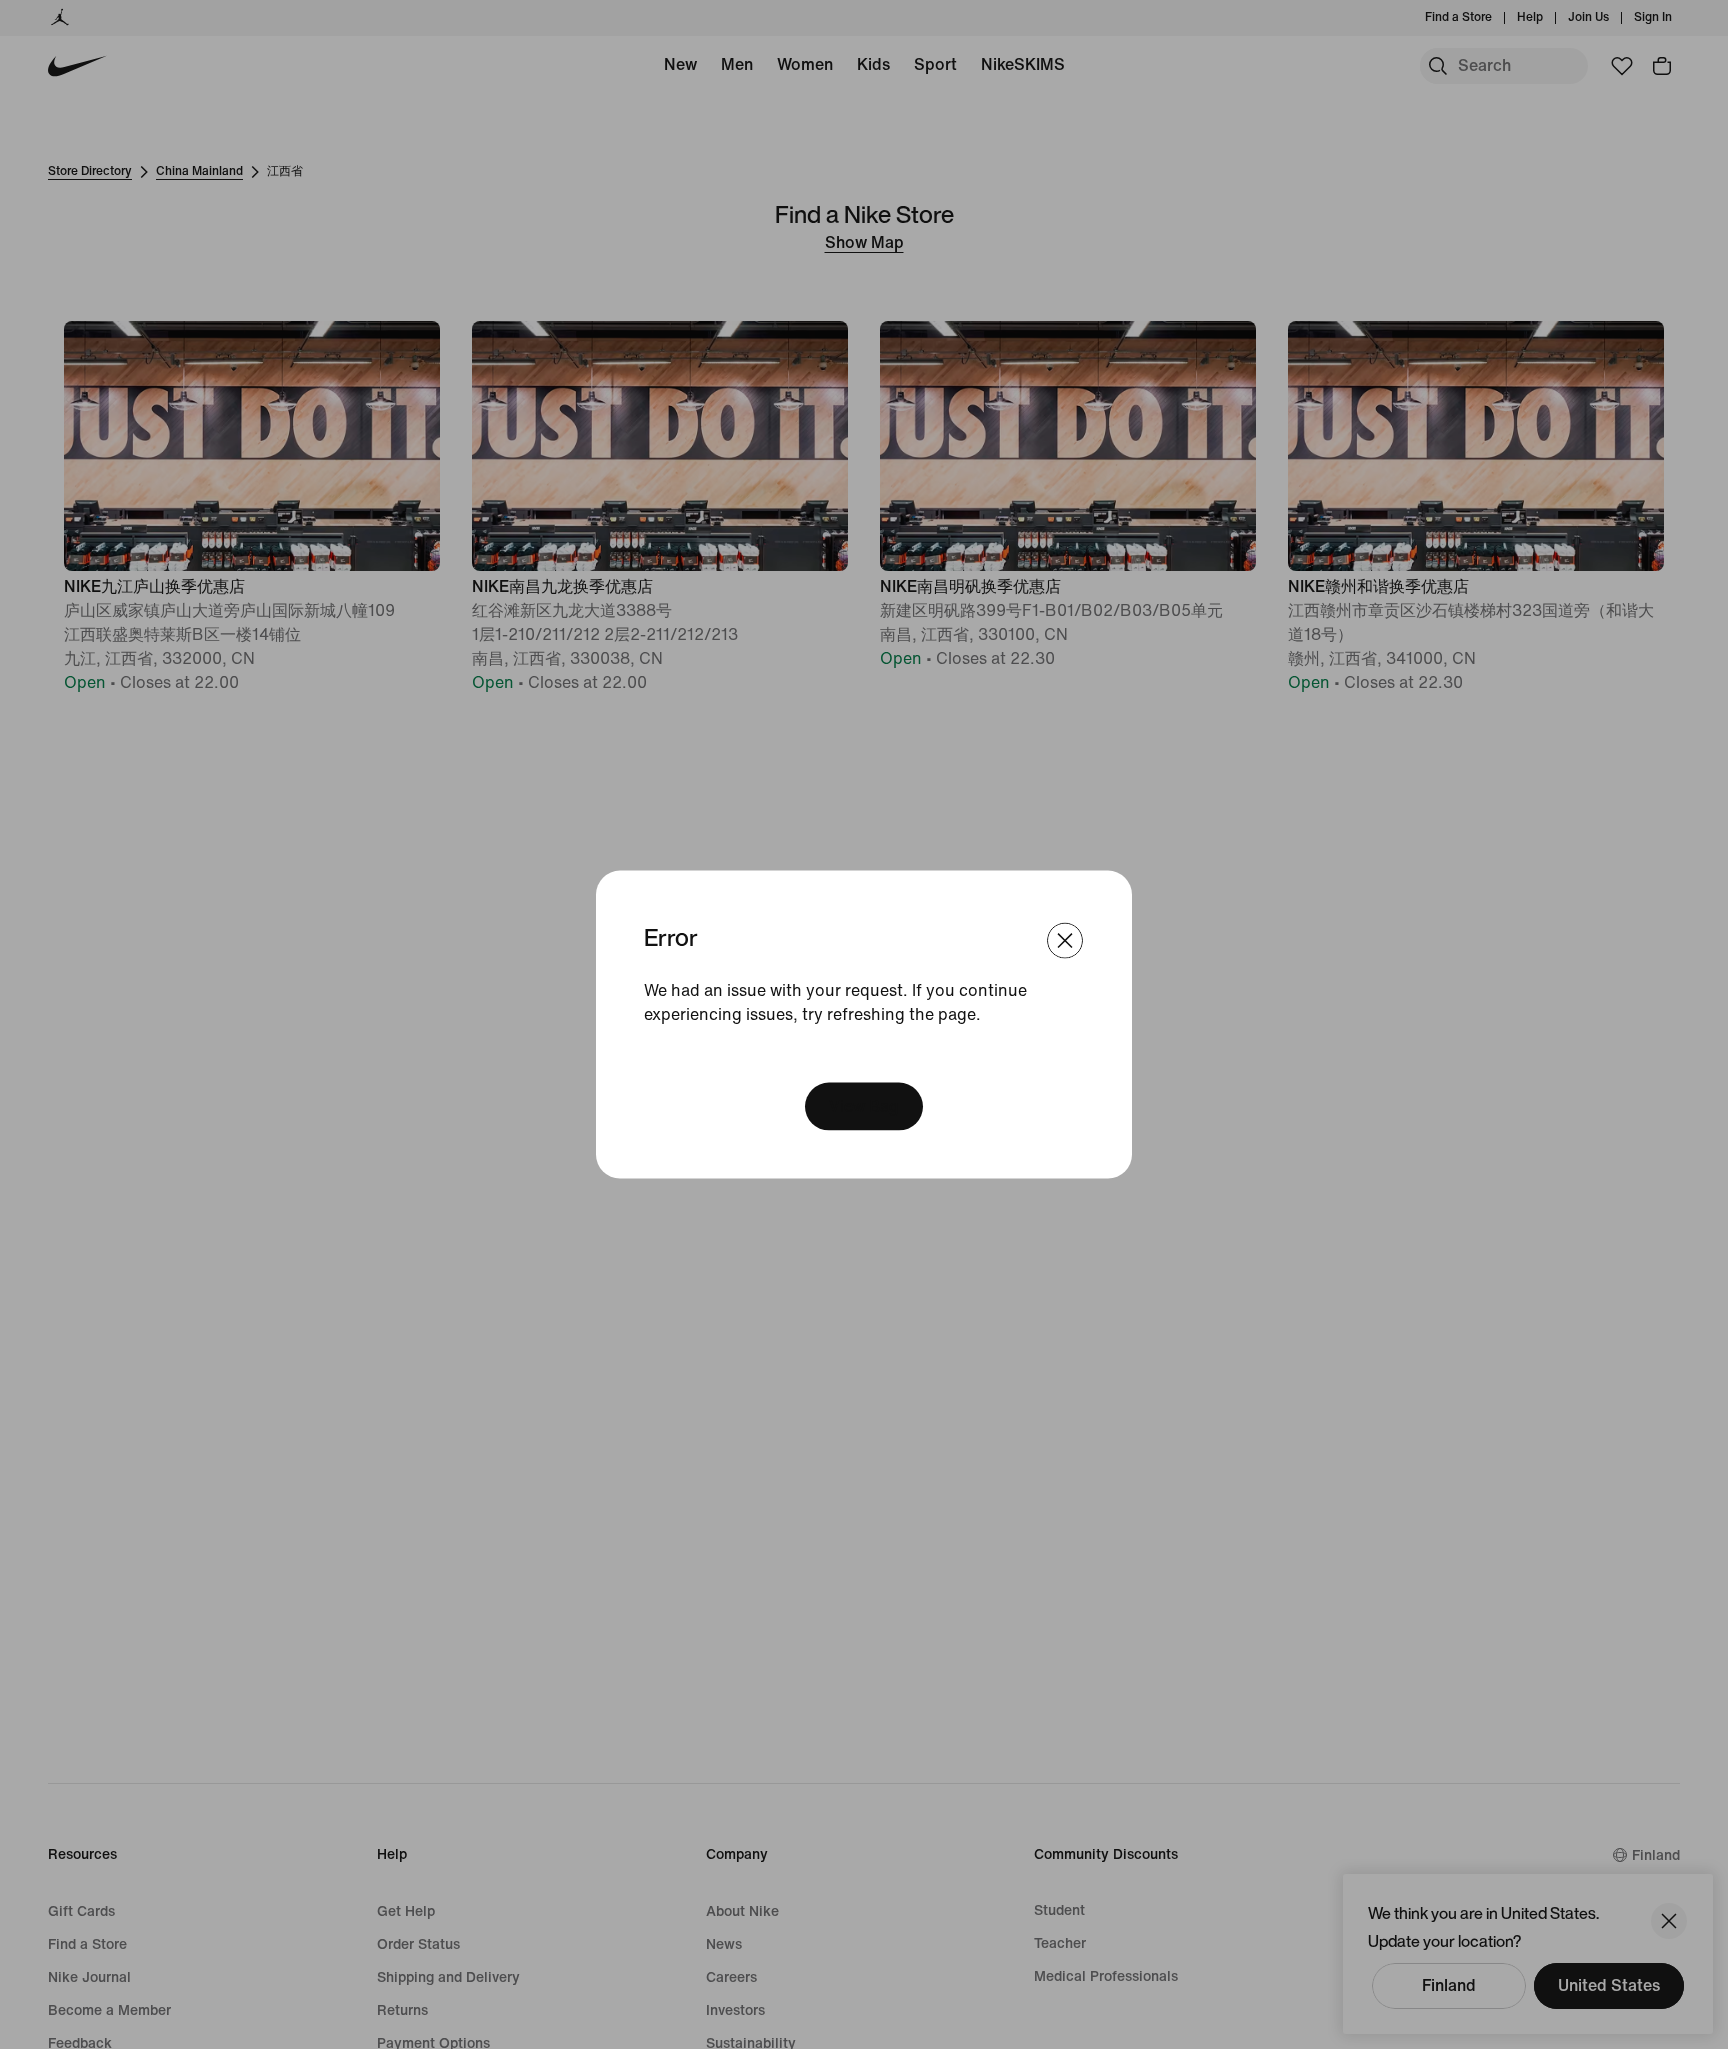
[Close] (1065, 940)
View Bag (864, 1106)
